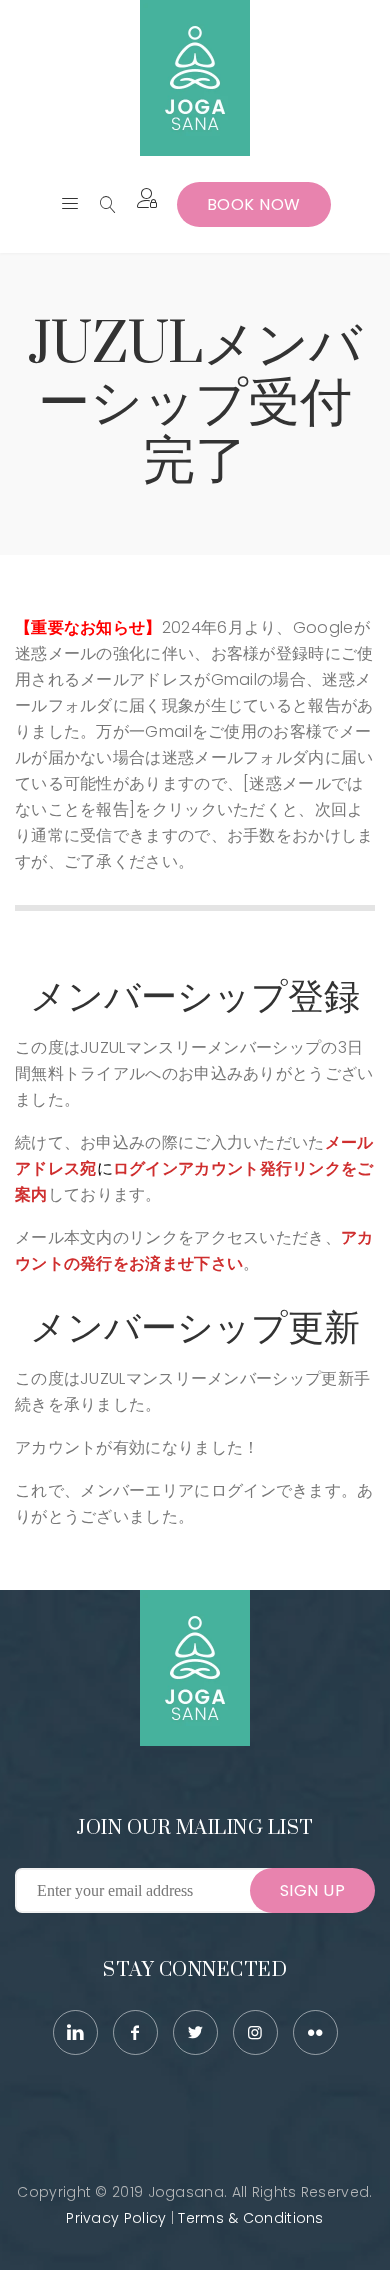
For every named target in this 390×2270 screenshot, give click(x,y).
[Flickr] (315, 2032)
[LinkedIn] (75, 2032)
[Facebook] (135, 2032)
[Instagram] (255, 2032)
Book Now (254, 204)
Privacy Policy (116, 2218)
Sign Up (313, 1890)
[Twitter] (195, 2032)
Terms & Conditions (250, 2218)
